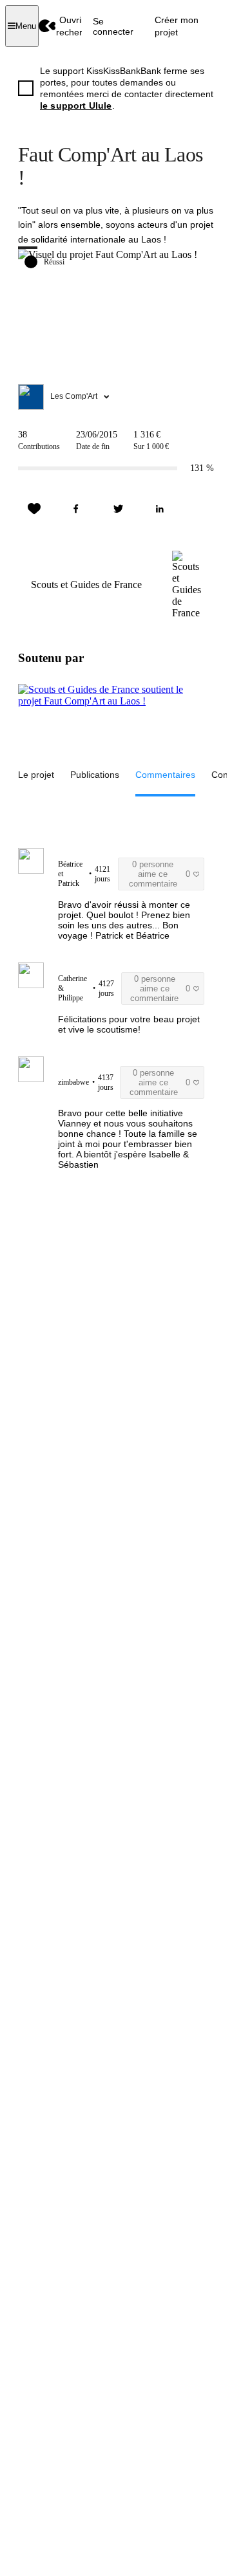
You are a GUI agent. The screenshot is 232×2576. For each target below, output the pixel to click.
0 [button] (159, 874)
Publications (95, 775)
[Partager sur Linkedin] (160, 509)
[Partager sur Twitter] (118, 509)
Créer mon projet (177, 26)
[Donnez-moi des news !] (34, 509)
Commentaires (165, 775)
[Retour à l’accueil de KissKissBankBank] (47, 26)
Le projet (36, 775)
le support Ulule (76, 106)
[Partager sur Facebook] (76, 509)
